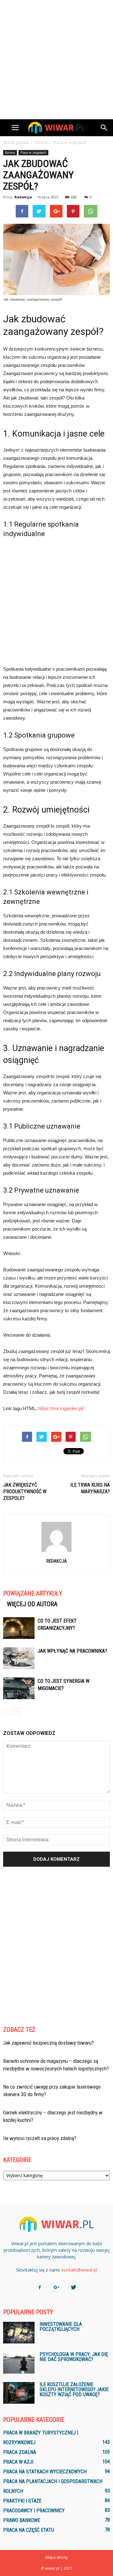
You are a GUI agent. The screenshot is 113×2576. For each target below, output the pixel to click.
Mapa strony (57, 2557)
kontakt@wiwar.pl (79, 2270)
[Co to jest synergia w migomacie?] (19, 1688)
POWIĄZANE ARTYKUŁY (33, 1593)
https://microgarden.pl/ (61, 1408)
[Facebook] (40, 2288)
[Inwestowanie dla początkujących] (19, 2333)
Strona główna (16, 143)
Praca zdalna (20, 2452)
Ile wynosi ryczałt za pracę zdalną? (40, 2138)
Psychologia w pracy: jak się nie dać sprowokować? (74, 2357)
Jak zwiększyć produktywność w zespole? (25, 1492)
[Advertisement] (56, 60)
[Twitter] (73, 2288)
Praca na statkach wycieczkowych (45, 2472)
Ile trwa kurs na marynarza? (90, 1488)
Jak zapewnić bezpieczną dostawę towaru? (48, 2043)
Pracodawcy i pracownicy (34, 2511)
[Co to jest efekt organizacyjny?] (19, 1628)
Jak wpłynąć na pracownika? (72, 1651)
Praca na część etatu (29, 2530)
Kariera (10, 153)
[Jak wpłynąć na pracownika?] (19, 1658)
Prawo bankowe (22, 2520)
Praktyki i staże (22, 2501)
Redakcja (23, 197)
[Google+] (56, 2288)
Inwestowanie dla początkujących (61, 2327)
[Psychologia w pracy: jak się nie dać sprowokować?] (19, 2363)
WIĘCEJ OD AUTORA (32, 1604)
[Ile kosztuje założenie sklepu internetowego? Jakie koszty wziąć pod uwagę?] (19, 2393)
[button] (104, 128)
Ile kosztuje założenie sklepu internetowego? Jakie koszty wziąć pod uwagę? (74, 2389)
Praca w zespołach (33, 153)
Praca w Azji (18, 2462)
